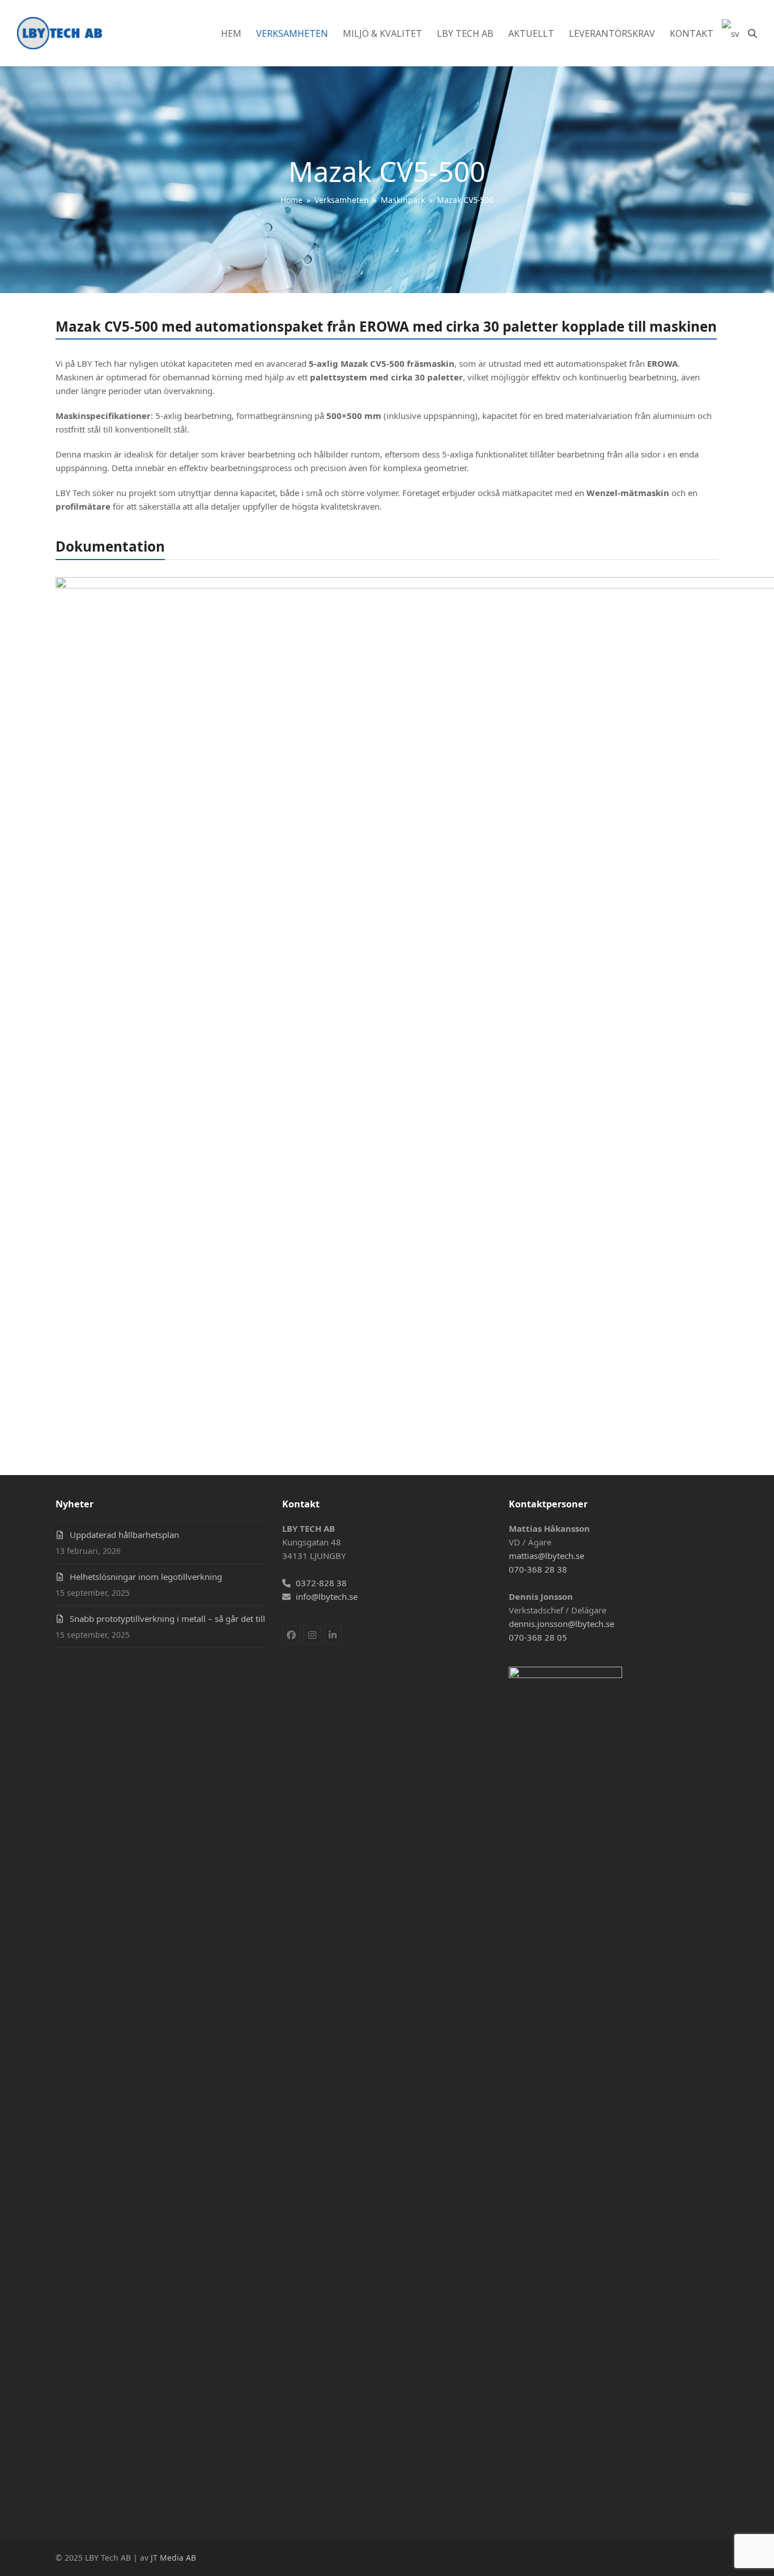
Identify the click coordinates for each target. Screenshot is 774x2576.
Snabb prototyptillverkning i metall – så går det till (167, 1619)
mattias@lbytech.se (547, 1556)
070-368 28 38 (538, 1569)
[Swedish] (731, 33)
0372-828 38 (321, 1583)
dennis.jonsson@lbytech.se (562, 1624)
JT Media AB (173, 2558)
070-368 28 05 (538, 1637)
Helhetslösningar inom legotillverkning (146, 1577)
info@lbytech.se (327, 1596)
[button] (752, 33)
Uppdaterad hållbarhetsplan (124, 1535)
